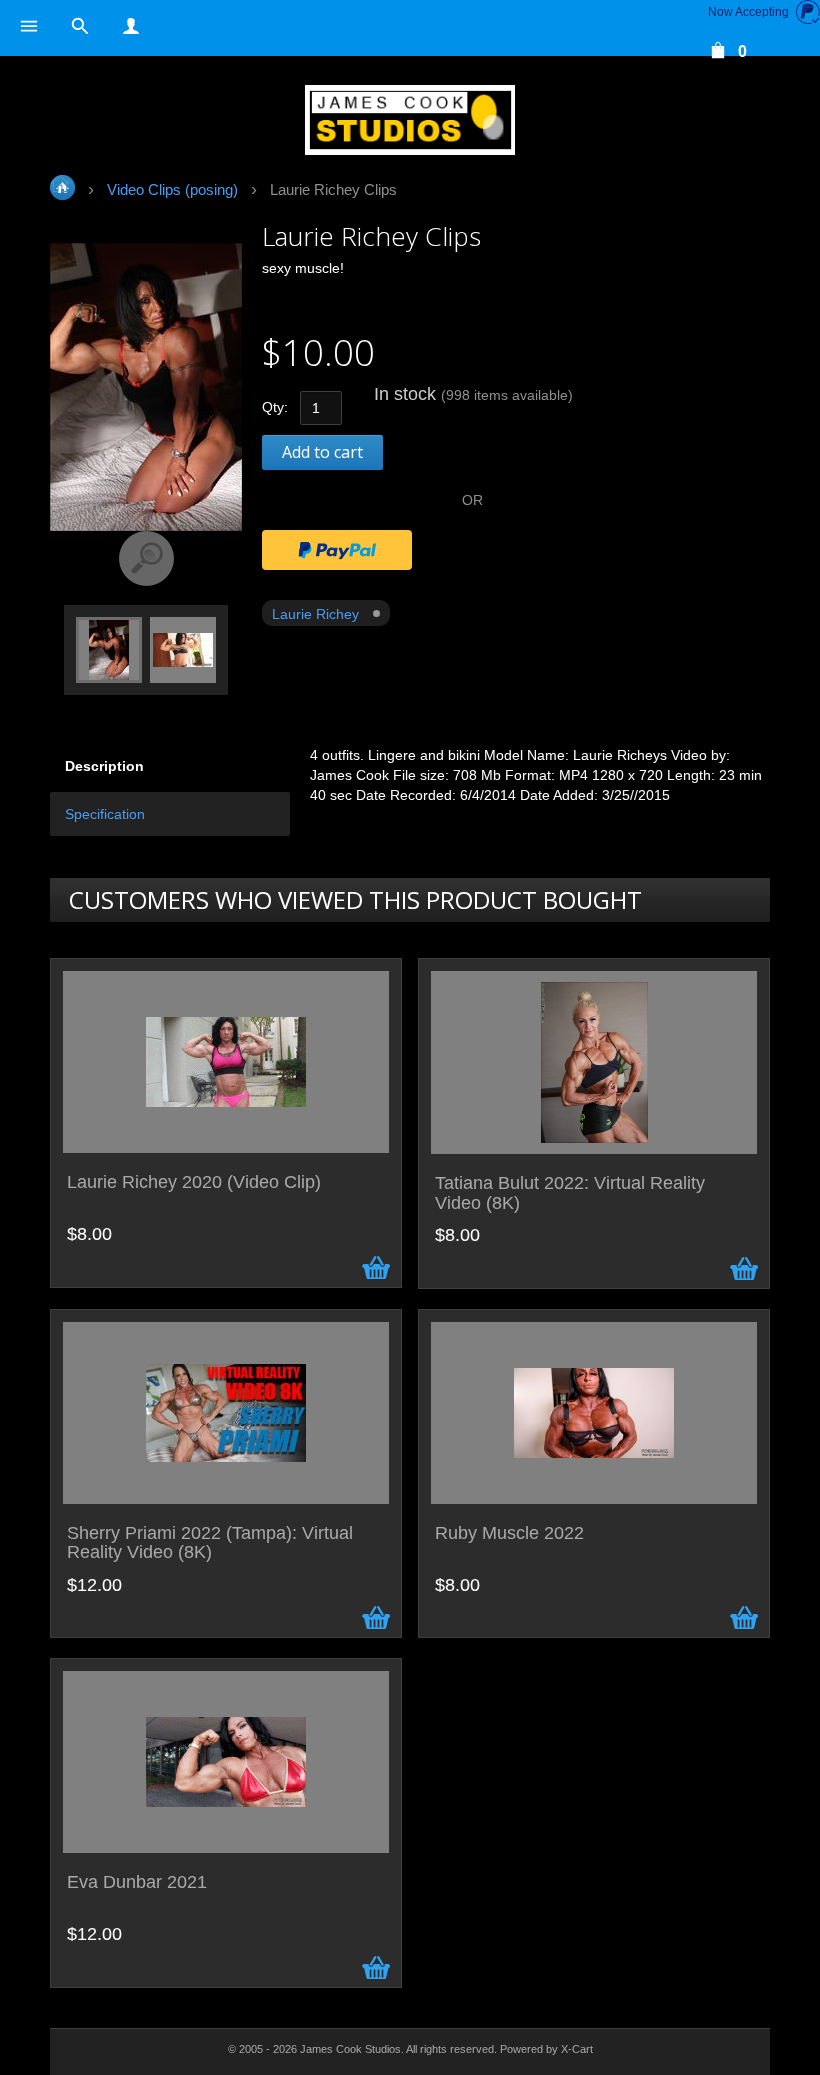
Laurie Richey (315, 614)
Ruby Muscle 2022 (509, 1533)
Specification (105, 814)
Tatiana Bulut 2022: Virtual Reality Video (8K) (570, 1193)
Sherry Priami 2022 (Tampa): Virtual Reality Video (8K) (210, 1543)
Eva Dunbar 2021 (137, 1882)
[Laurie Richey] (109, 648)
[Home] (410, 120)
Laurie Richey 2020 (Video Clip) (194, 1182)
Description (104, 766)
